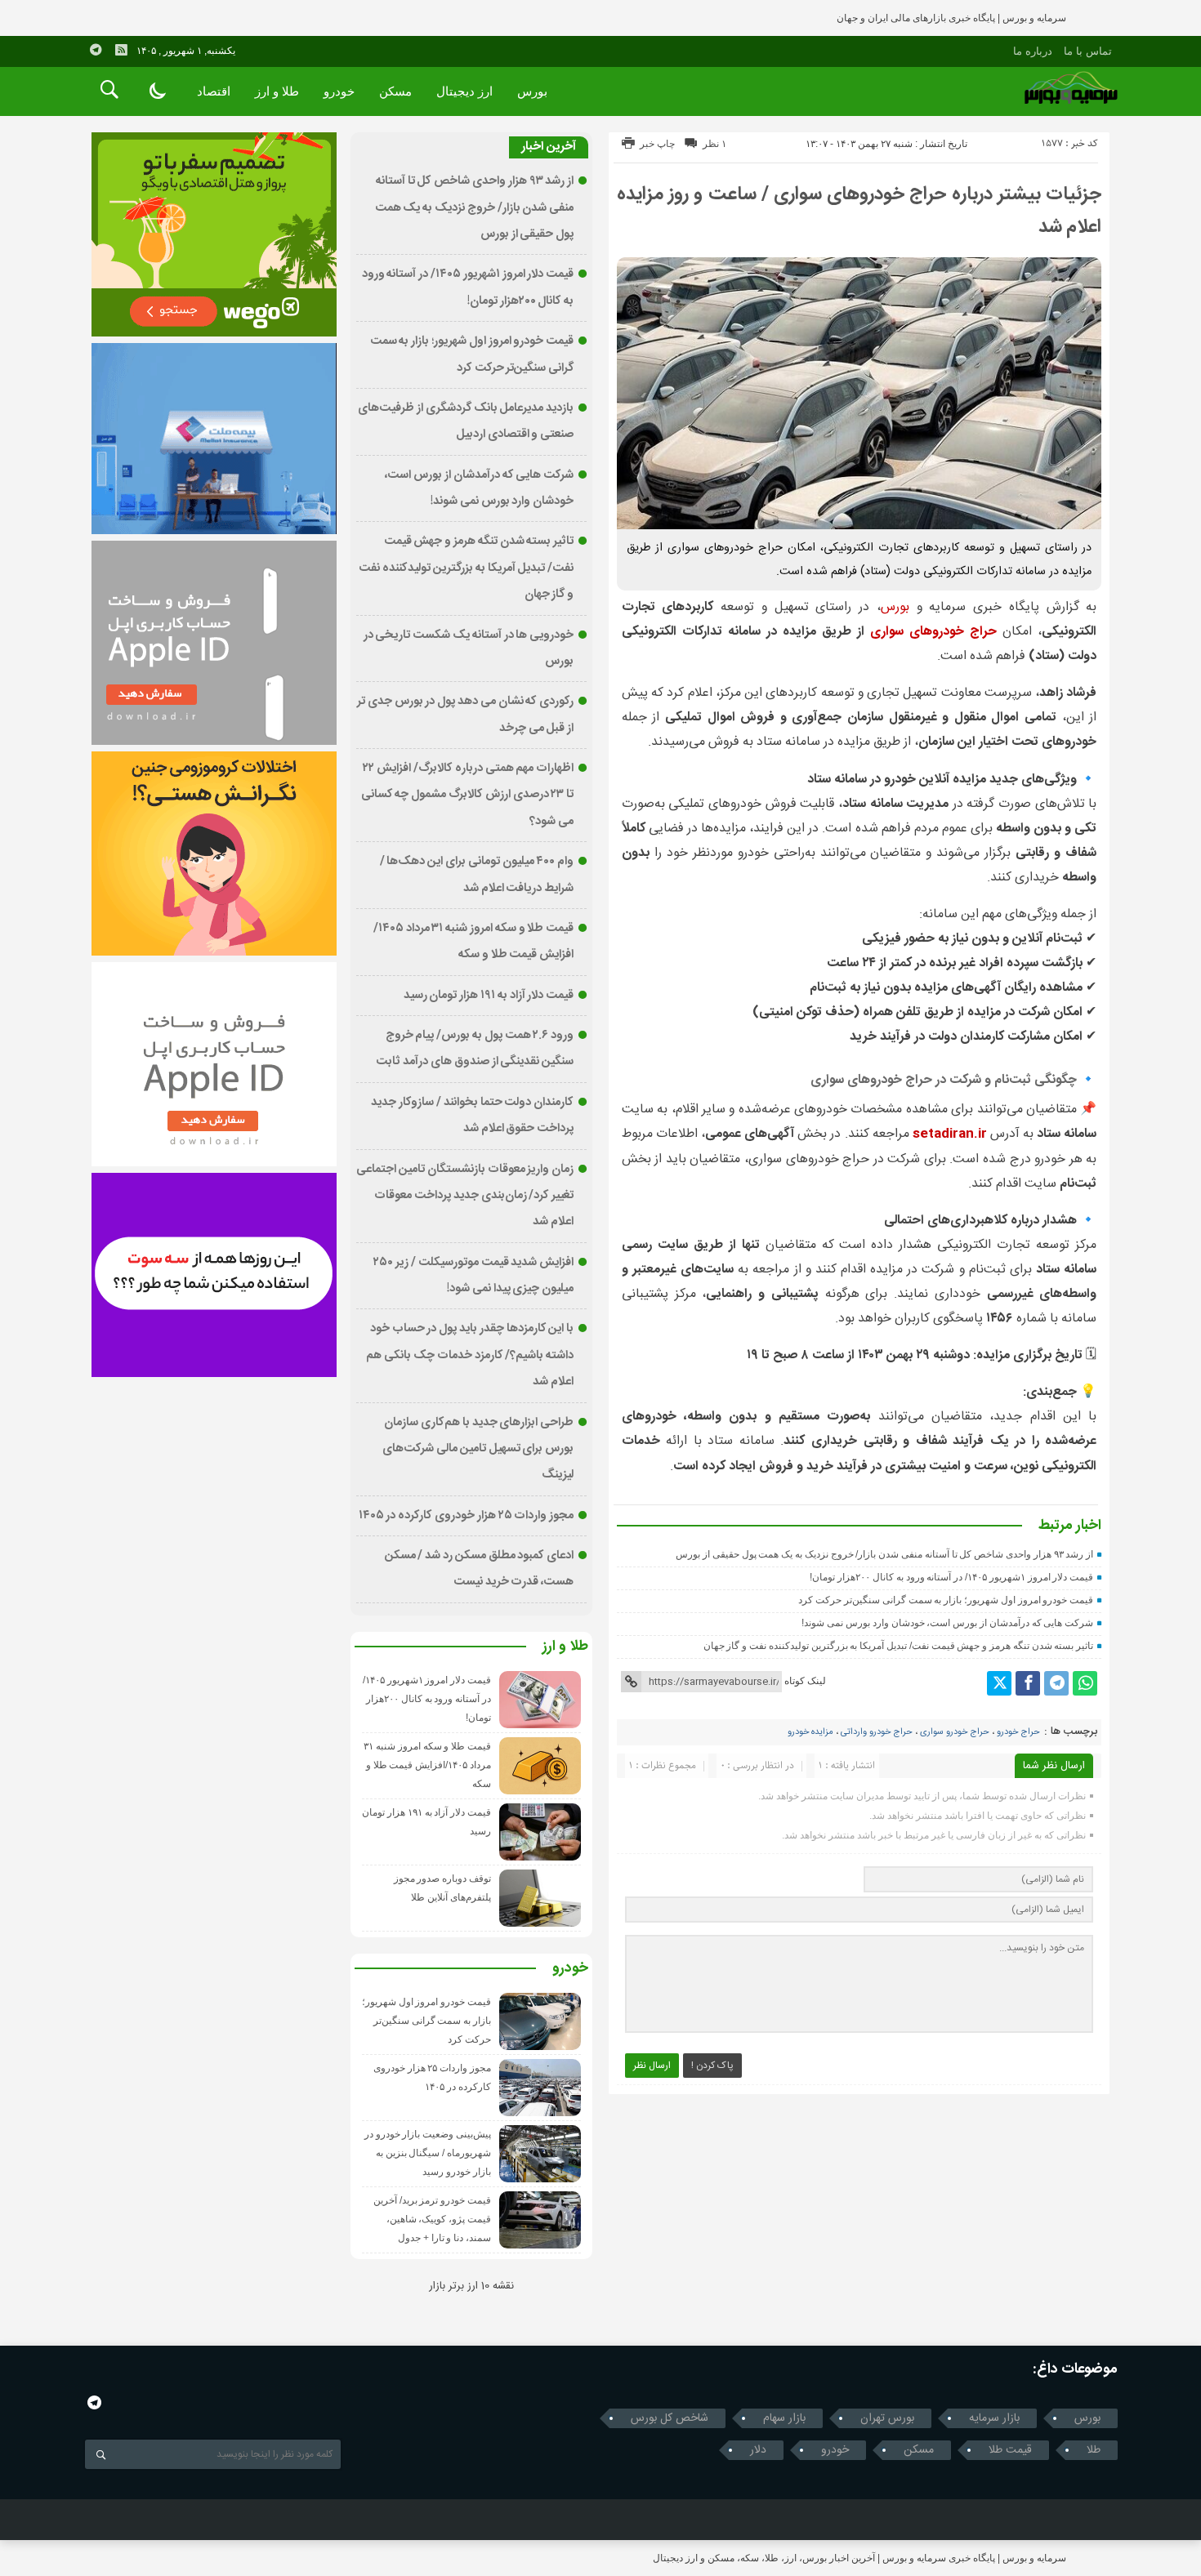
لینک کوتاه (805, 1681)
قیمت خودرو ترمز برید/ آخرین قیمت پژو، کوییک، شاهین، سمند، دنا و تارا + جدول (432, 2219)
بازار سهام (784, 2418)
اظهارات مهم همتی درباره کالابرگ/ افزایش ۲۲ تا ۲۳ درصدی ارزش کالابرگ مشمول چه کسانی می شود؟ (468, 795)
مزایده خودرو (810, 1732)
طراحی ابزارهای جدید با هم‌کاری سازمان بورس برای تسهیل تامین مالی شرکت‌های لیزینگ (478, 1449)
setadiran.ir (950, 1134)
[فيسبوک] (1028, 1683)
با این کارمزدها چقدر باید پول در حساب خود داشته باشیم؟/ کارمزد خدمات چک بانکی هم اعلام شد (470, 1355)
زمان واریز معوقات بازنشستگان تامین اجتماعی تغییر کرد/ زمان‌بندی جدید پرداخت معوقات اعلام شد (465, 1196)
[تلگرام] (1056, 1683)
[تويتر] (999, 1683)
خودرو (339, 91)
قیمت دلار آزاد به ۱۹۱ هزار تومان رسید (489, 996)
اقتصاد (214, 91)
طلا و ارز (277, 91)
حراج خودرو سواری (955, 1732)
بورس (532, 91)
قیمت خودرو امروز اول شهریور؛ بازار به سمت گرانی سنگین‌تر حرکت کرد (946, 1600)
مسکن (395, 91)
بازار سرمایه (994, 2418)
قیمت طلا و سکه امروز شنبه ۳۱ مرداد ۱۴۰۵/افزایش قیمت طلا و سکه (427, 1765)
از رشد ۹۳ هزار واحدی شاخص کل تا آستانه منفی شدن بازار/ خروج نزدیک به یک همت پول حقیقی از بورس (884, 1554)
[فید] (121, 50)
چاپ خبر (657, 144)
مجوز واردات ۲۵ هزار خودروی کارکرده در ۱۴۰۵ (467, 1516)
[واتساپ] (1085, 1683)
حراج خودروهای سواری (933, 632)
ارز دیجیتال (464, 91)
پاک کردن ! (712, 2066)
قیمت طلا (1010, 2450)
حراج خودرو (1018, 1732)
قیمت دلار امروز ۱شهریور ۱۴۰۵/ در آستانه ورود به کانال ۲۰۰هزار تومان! (951, 1577)
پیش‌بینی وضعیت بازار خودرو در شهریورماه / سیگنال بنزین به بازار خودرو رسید (428, 2153)
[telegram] (96, 50)
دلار (758, 2450)
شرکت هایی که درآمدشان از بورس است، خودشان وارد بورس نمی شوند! (947, 1623)
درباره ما (1033, 51)
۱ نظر (714, 144)
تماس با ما (1088, 51)
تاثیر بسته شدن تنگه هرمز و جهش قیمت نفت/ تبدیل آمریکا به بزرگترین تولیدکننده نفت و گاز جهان (899, 1646)
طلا (1094, 2450)
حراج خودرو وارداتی (877, 1732)
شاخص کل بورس (670, 2418)
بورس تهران (887, 2418)
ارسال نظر (652, 2066)
